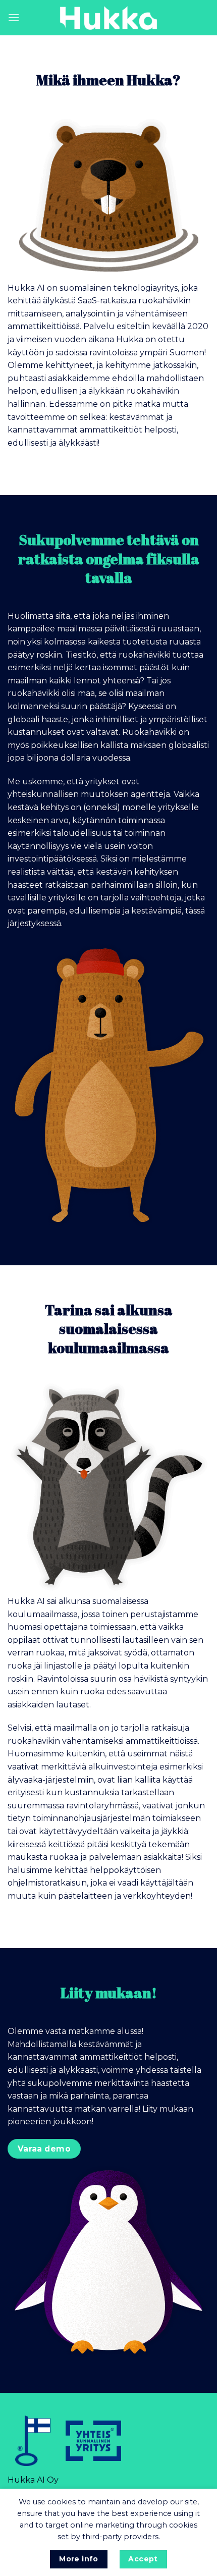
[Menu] (14, 17)
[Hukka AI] (108, 18)
